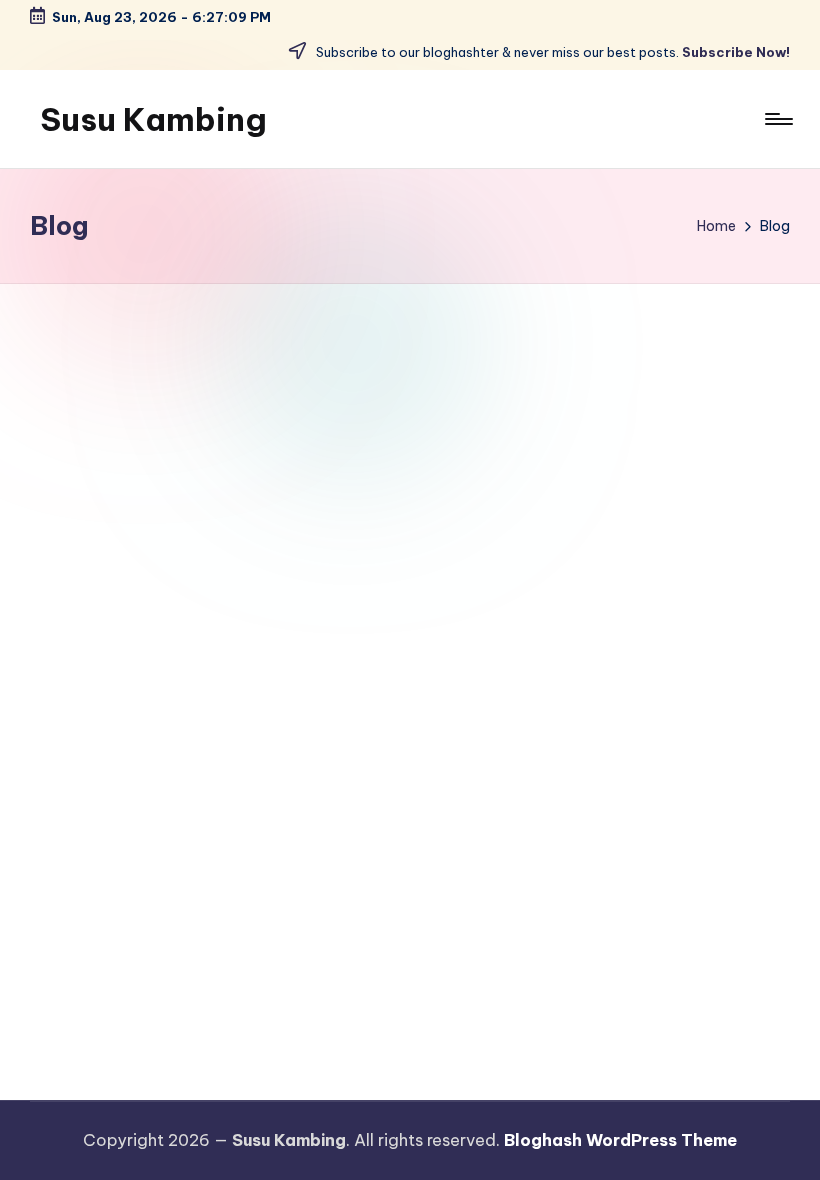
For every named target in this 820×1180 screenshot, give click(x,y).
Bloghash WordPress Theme (620, 1140)
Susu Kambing (153, 119)
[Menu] (777, 119)
